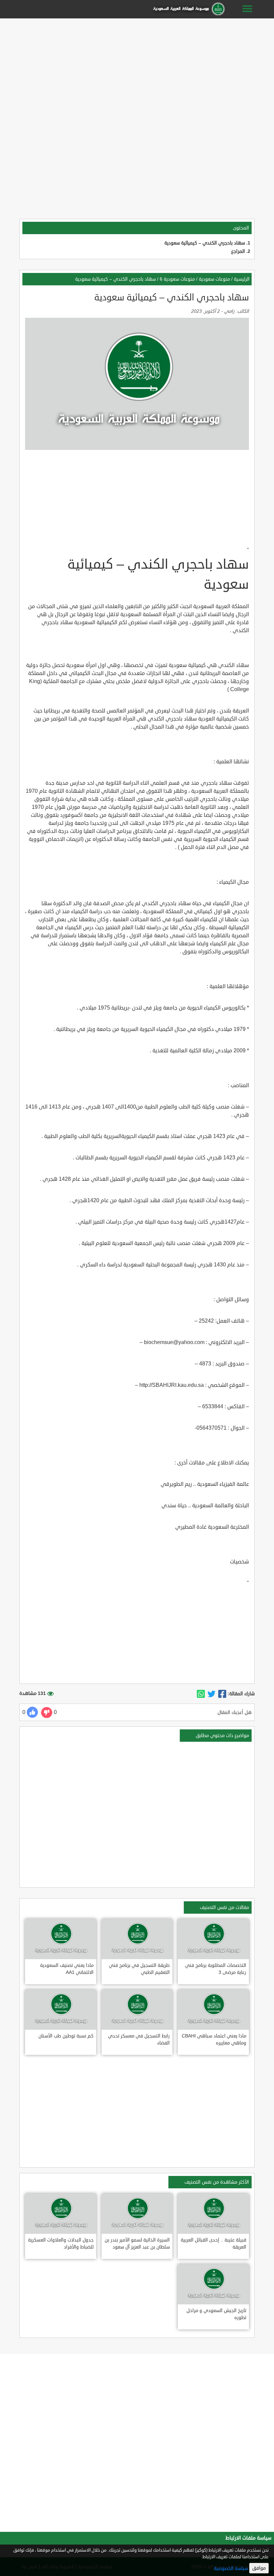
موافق (259, 2568)
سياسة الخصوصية (231, 2568)
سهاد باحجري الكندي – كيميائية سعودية (205, 243)
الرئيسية (242, 279)
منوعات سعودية (214, 279)
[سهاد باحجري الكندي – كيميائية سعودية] (222, 1694)
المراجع (238, 251)
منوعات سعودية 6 (177, 279)
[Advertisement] (137, 68)
